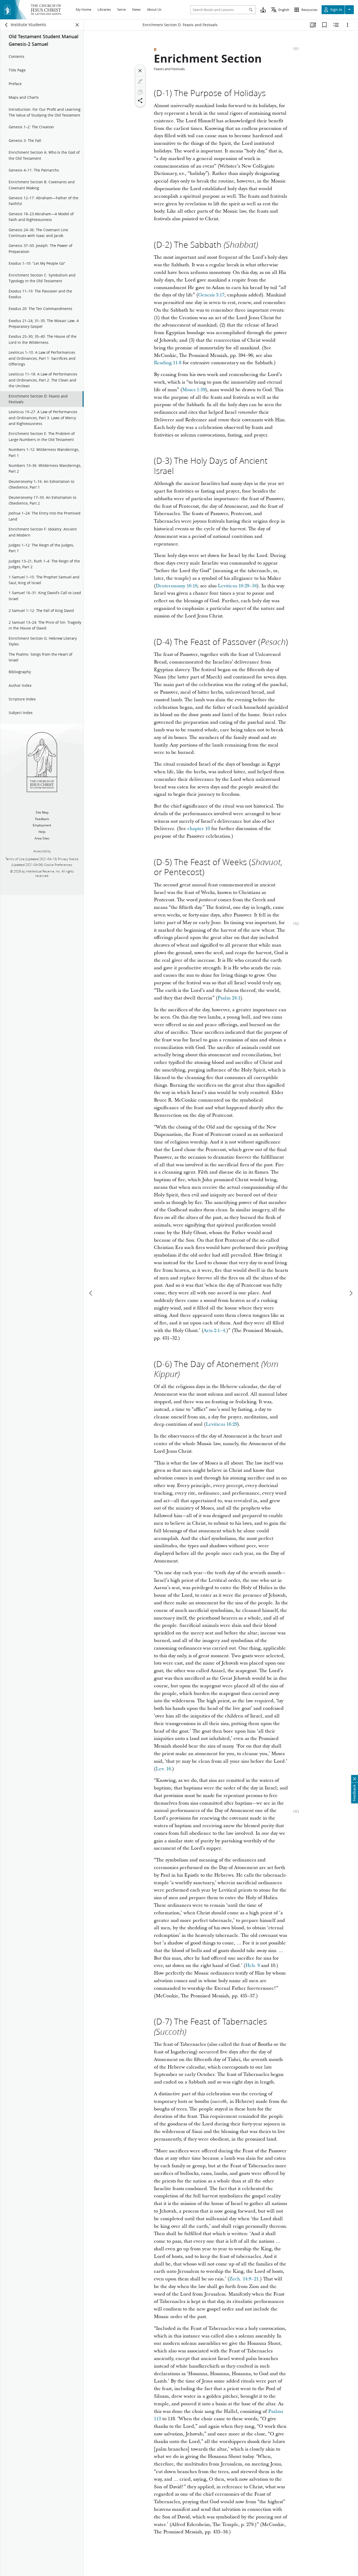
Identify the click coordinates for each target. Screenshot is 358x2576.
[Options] (348, 25)
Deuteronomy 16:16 (177, 586)
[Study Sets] (313, 25)
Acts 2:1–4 (214, 1331)
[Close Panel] (77, 25)
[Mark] (140, 81)
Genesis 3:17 (211, 295)
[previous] (91, 1293)
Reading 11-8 (168, 363)
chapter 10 (199, 829)
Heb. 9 (253, 1966)
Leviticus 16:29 (221, 1424)
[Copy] (140, 92)
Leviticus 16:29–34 (237, 586)
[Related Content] (336, 25)
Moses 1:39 (194, 390)
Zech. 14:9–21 (244, 2279)
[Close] (140, 71)
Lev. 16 (163, 1769)
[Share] (140, 101)
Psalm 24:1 (229, 998)
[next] (351, 1293)
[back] (7, 25)
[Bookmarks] (324, 25)
